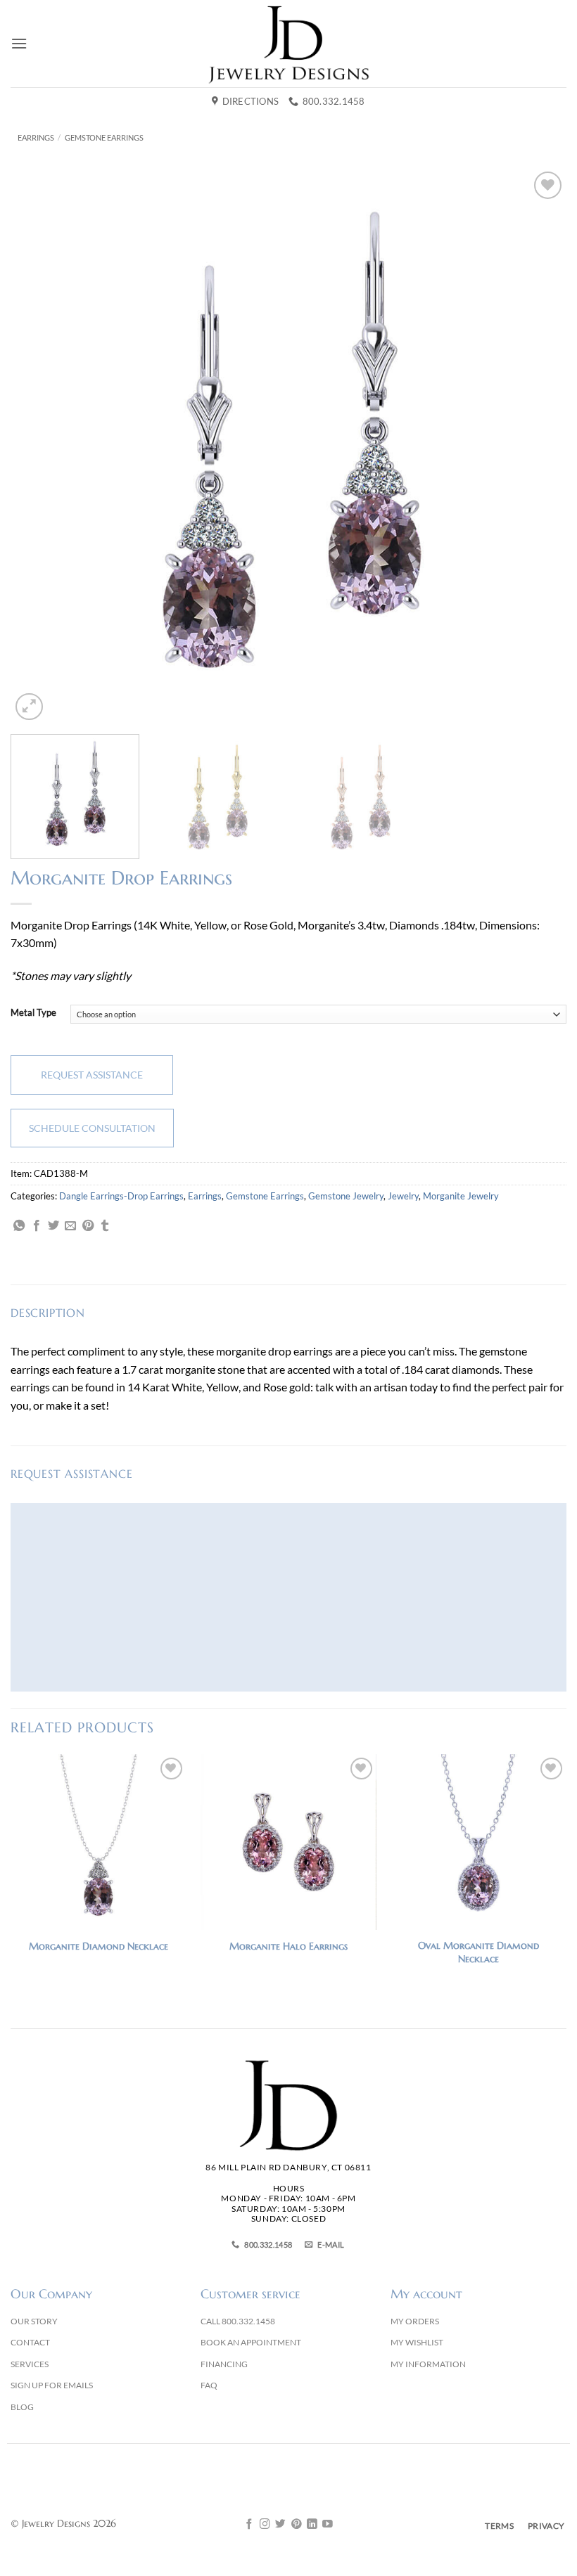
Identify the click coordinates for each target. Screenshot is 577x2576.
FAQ (209, 2385)
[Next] (538, 446)
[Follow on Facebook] (249, 2525)
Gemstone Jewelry (346, 1196)
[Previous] (39, 446)
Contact (30, 2342)
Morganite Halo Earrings (288, 1946)
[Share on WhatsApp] (19, 1226)
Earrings (36, 137)
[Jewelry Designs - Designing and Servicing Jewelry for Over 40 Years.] (288, 44)
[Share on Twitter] (53, 1226)
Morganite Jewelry (461, 1196)
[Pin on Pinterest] (88, 1226)
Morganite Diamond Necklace (99, 1946)
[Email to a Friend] (70, 1226)
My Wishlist (417, 2342)
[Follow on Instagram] (265, 2525)
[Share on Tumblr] (105, 1226)
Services (30, 2364)
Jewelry (403, 1196)
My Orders (415, 2321)
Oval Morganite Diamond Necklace (478, 1952)
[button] (19, 43)
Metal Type (33, 1013)
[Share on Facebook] (37, 1226)
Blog (22, 2407)
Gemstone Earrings (104, 137)
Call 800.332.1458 (238, 2321)
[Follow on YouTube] (328, 2525)
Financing (224, 2364)
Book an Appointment (251, 2342)
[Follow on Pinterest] (297, 2525)
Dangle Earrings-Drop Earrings (121, 1196)
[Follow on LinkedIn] (312, 2525)
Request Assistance (92, 1075)
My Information (428, 2364)
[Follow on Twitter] (280, 2525)
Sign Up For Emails (52, 2385)
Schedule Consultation (92, 1128)
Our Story (34, 2321)
